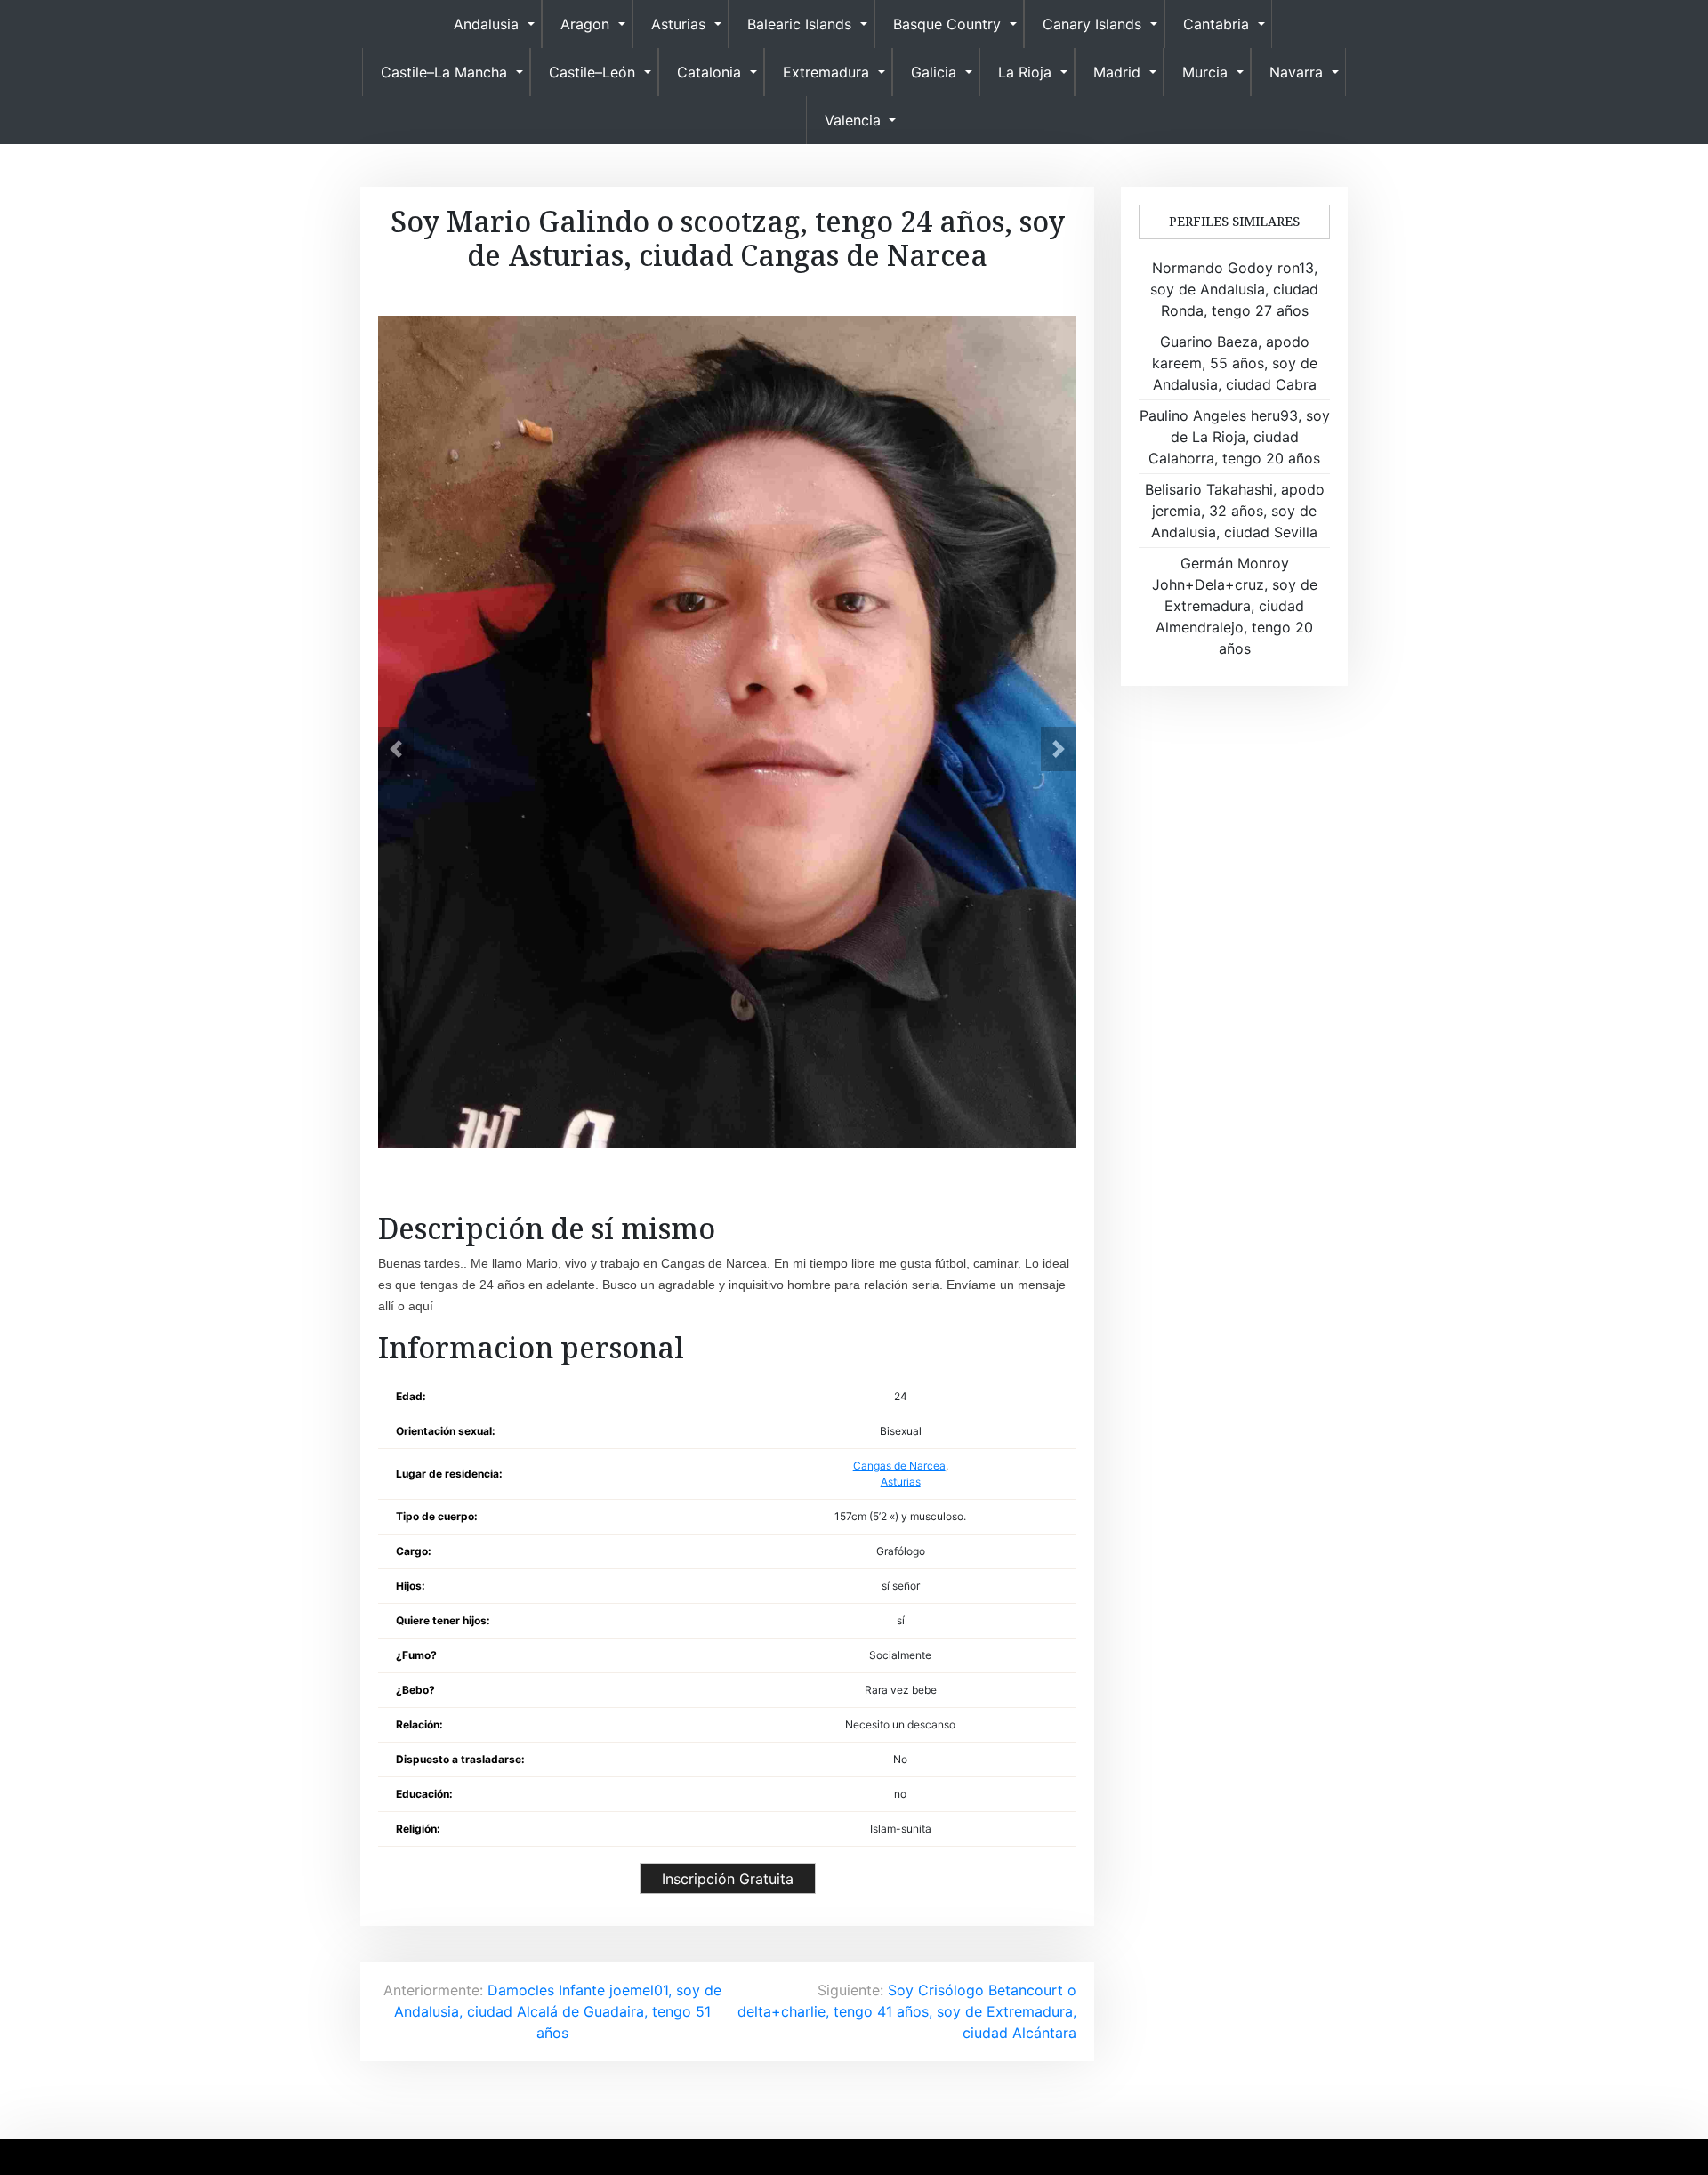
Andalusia (486, 24)
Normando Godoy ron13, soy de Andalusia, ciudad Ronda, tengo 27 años (1234, 289)
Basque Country (947, 24)
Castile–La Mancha (444, 72)
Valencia (853, 120)
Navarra (1296, 72)
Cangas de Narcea (899, 1466)
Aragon (585, 24)
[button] (396, 749)
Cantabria (1216, 24)
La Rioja (1025, 72)
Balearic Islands (799, 24)
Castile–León (592, 72)
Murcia (1205, 72)
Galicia (934, 72)
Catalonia (709, 72)
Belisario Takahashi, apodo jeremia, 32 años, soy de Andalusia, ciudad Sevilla (1235, 511)
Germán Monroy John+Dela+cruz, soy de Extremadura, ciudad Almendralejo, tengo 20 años (1235, 606)
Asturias (678, 24)
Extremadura (826, 72)
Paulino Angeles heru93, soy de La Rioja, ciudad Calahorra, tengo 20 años (1235, 437)
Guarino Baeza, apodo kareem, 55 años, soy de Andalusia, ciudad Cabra (1235, 363)
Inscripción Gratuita (728, 1879)
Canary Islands (1092, 24)
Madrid (1117, 72)
